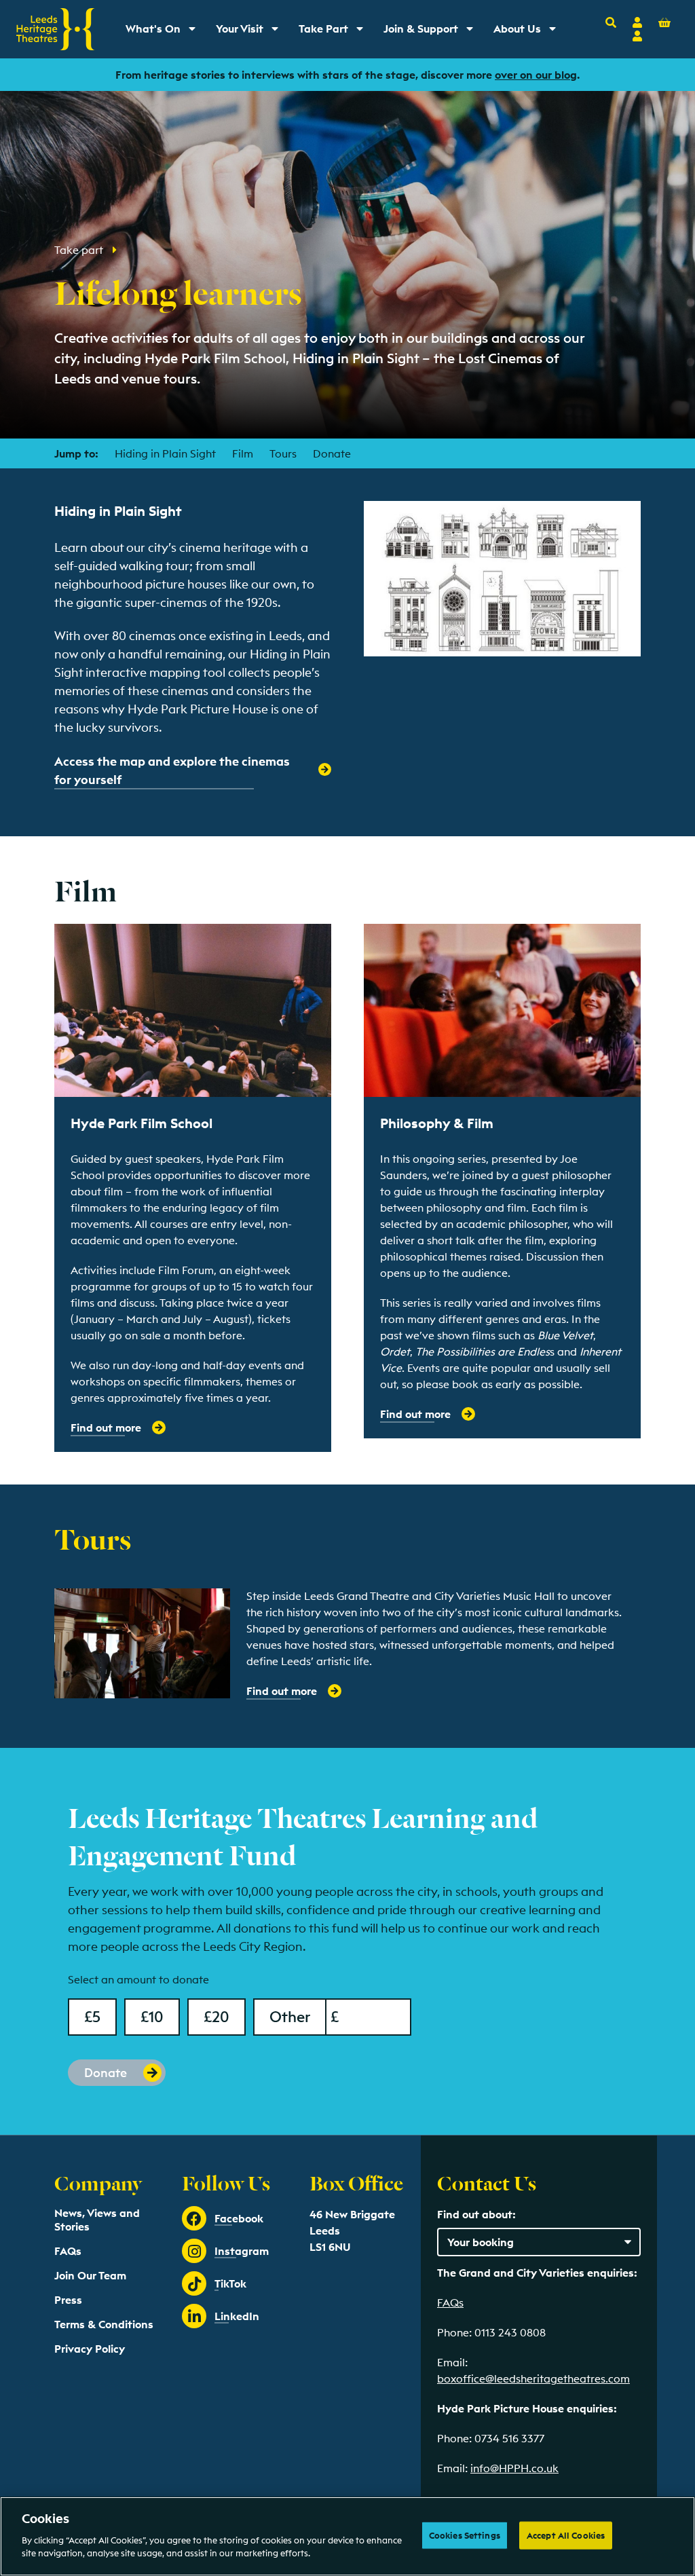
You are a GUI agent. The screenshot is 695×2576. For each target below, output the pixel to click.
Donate (332, 453)
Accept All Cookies (566, 2535)
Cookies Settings (465, 2535)
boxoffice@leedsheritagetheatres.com (533, 2378)
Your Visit (252, 32)
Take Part (336, 32)
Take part (80, 250)
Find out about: (476, 2214)
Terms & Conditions (104, 2324)
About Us (529, 32)
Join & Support (431, 32)
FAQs (68, 2251)
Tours (283, 453)
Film (243, 453)
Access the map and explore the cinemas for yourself (172, 770)
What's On (165, 32)
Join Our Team (90, 2275)
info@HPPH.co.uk (514, 2468)
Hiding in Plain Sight (165, 453)
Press (68, 2300)
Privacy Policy (90, 2349)
